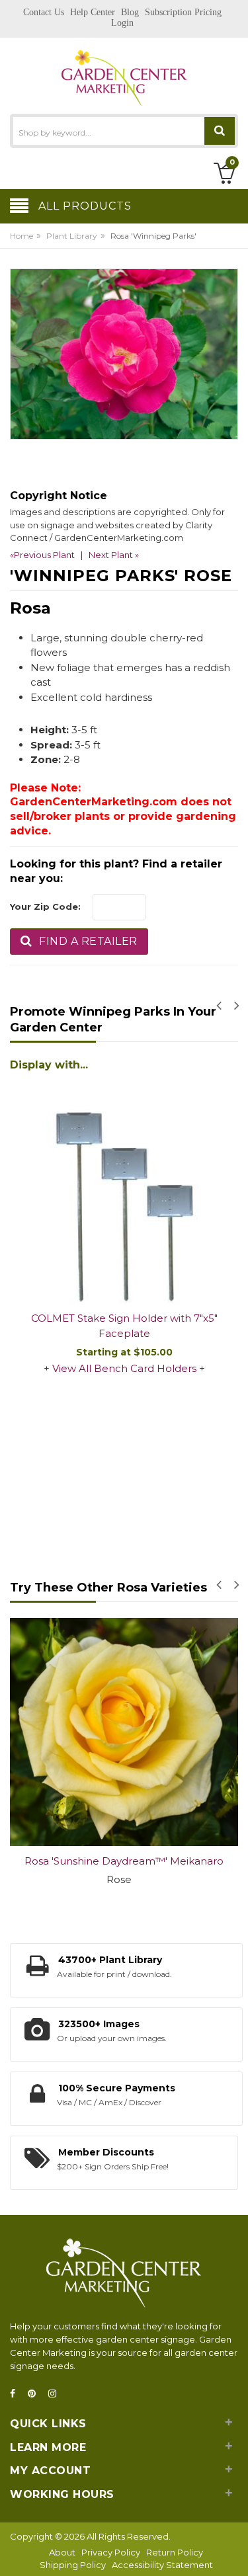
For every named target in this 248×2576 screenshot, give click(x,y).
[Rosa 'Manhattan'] (131, 1732)
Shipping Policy (73, 2565)
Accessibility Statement (162, 2565)
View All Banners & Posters (130, 1197)
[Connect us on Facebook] (17, 2394)
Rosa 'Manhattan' (131, 1861)
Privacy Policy (111, 2552)
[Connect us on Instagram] (56, 2394)
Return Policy (175, 2552)
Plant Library (72, 236)
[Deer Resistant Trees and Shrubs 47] (131, 1104)
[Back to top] (234, 2552)
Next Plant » (114, 555)
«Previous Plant (42, 555)
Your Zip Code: (45, 906)
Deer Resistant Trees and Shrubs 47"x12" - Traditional (131, 1154)
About (62, 2552)
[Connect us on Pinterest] (36, 2394)
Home (21, 236)
